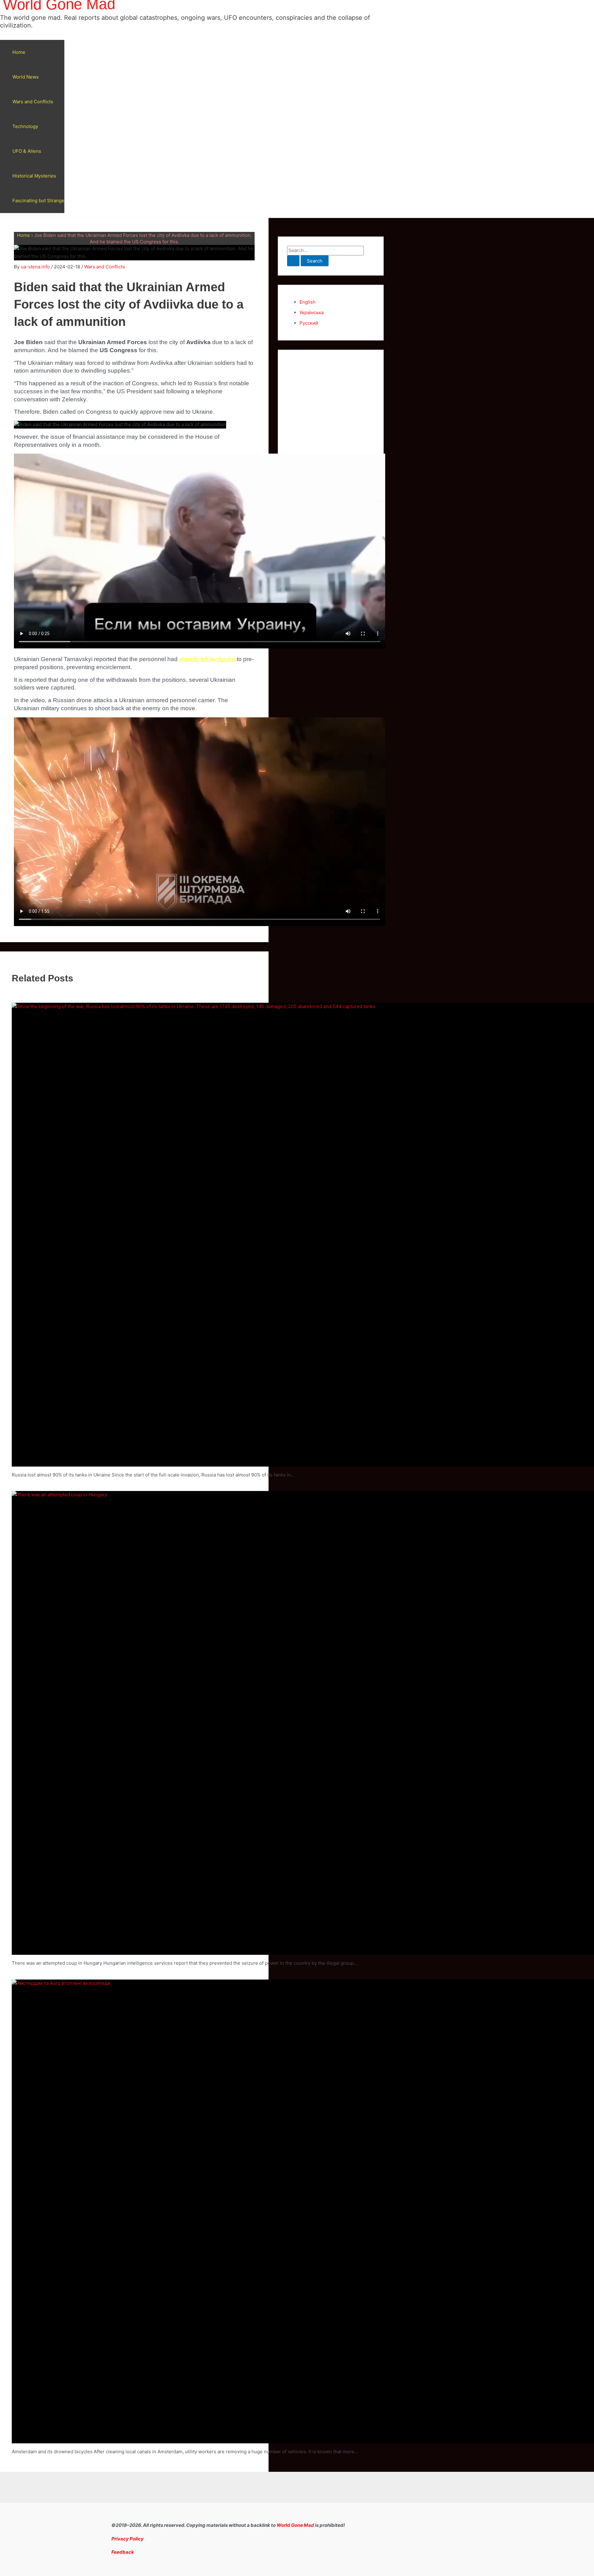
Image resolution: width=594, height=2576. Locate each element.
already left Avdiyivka (207, 659)
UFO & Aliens (27, 151)
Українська (312, 312)
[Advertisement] (331, 452)
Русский (309, 323)
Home (19, 52)
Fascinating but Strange (38, 201)
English (308, 302)
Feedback (123, 2552)
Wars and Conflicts (33, 102)
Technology (25, 126)
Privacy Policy (127, 2539)
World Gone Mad (295, 2525)
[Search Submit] (293, 261)
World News (26, 77)
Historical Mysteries (34, 176)
